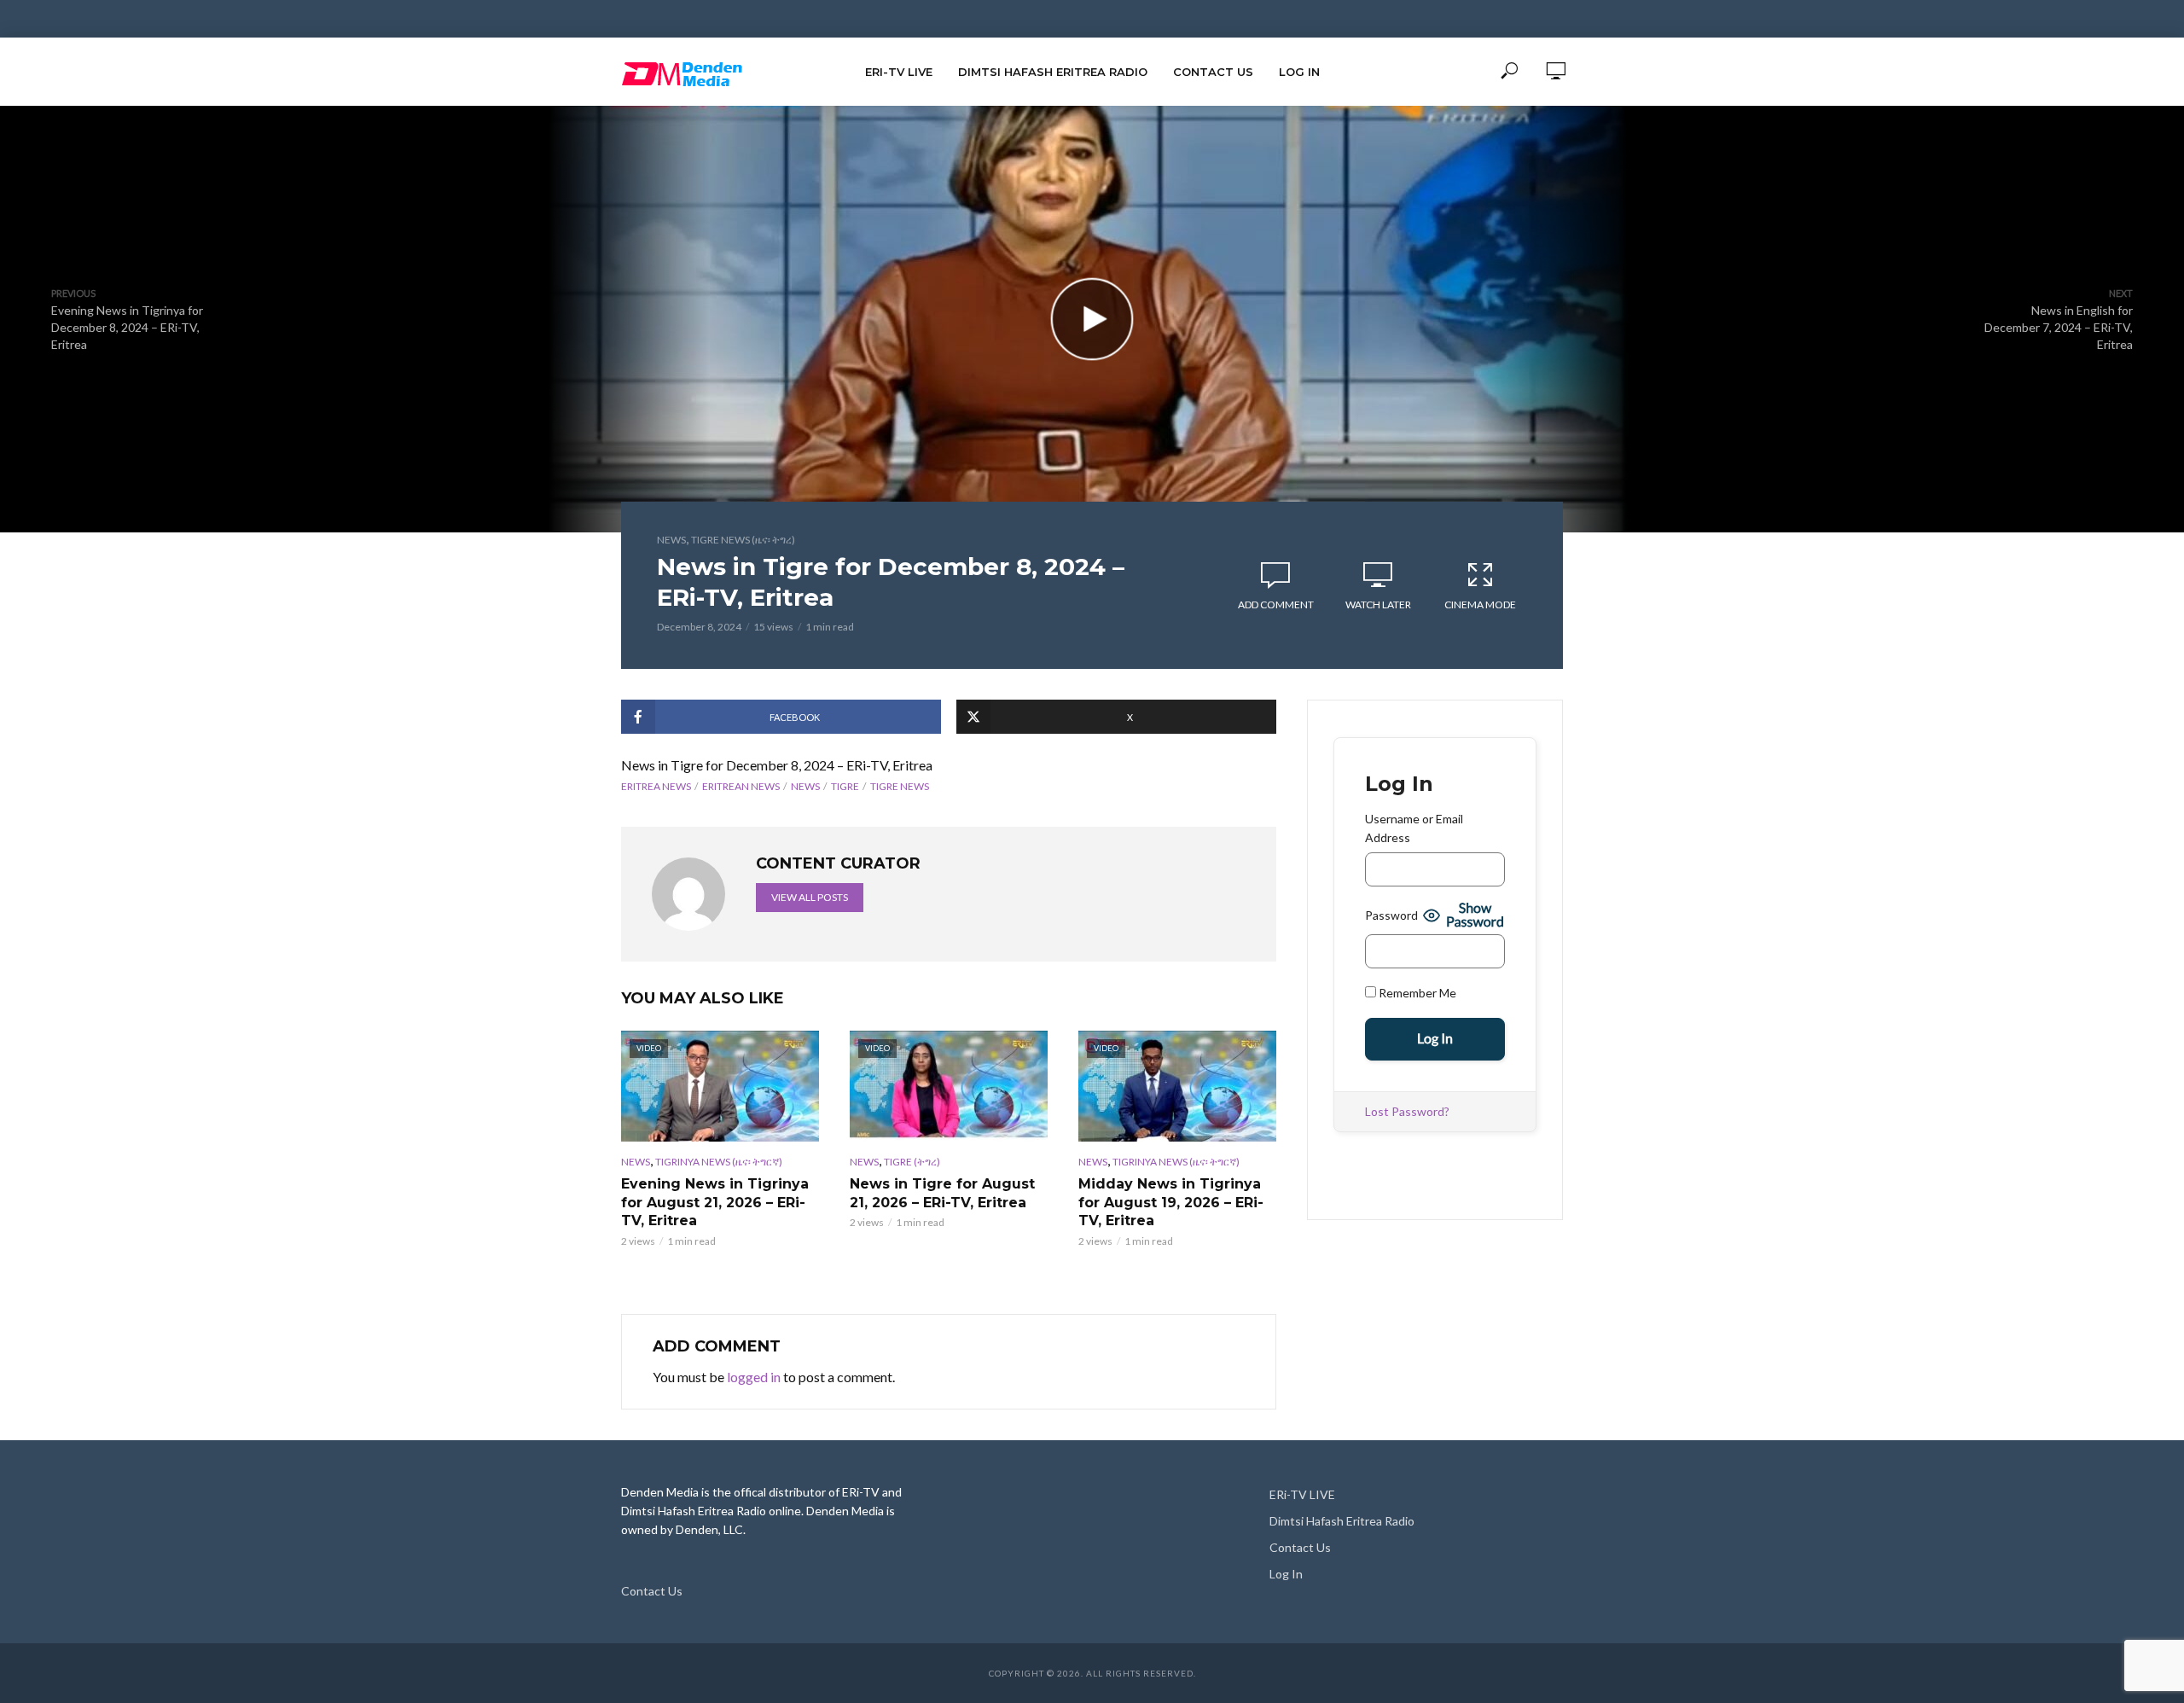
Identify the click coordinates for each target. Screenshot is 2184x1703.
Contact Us (1213, 72)
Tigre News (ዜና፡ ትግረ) (743, 540)
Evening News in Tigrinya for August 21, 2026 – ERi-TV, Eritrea (715, 1202)
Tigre (845, 786)
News (671, 540)
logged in (754, 1377)
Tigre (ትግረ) (912, 1162)
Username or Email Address (1414, 828)
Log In (1299, 72)
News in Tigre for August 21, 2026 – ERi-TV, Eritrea (942, 1193)
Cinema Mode (1480, 604)
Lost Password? (1407, 1111)
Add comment (1276, 604)
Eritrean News (741, 786)
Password (1391, 915)
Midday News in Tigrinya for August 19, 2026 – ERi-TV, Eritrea (1171, 1202)
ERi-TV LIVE (899, 72)
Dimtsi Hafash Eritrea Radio (1053, 72)
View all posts (810, 897)
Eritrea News (656, 786)
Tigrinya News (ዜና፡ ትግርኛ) (719, 1162)
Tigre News (900, 786)
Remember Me (1416, 993)
